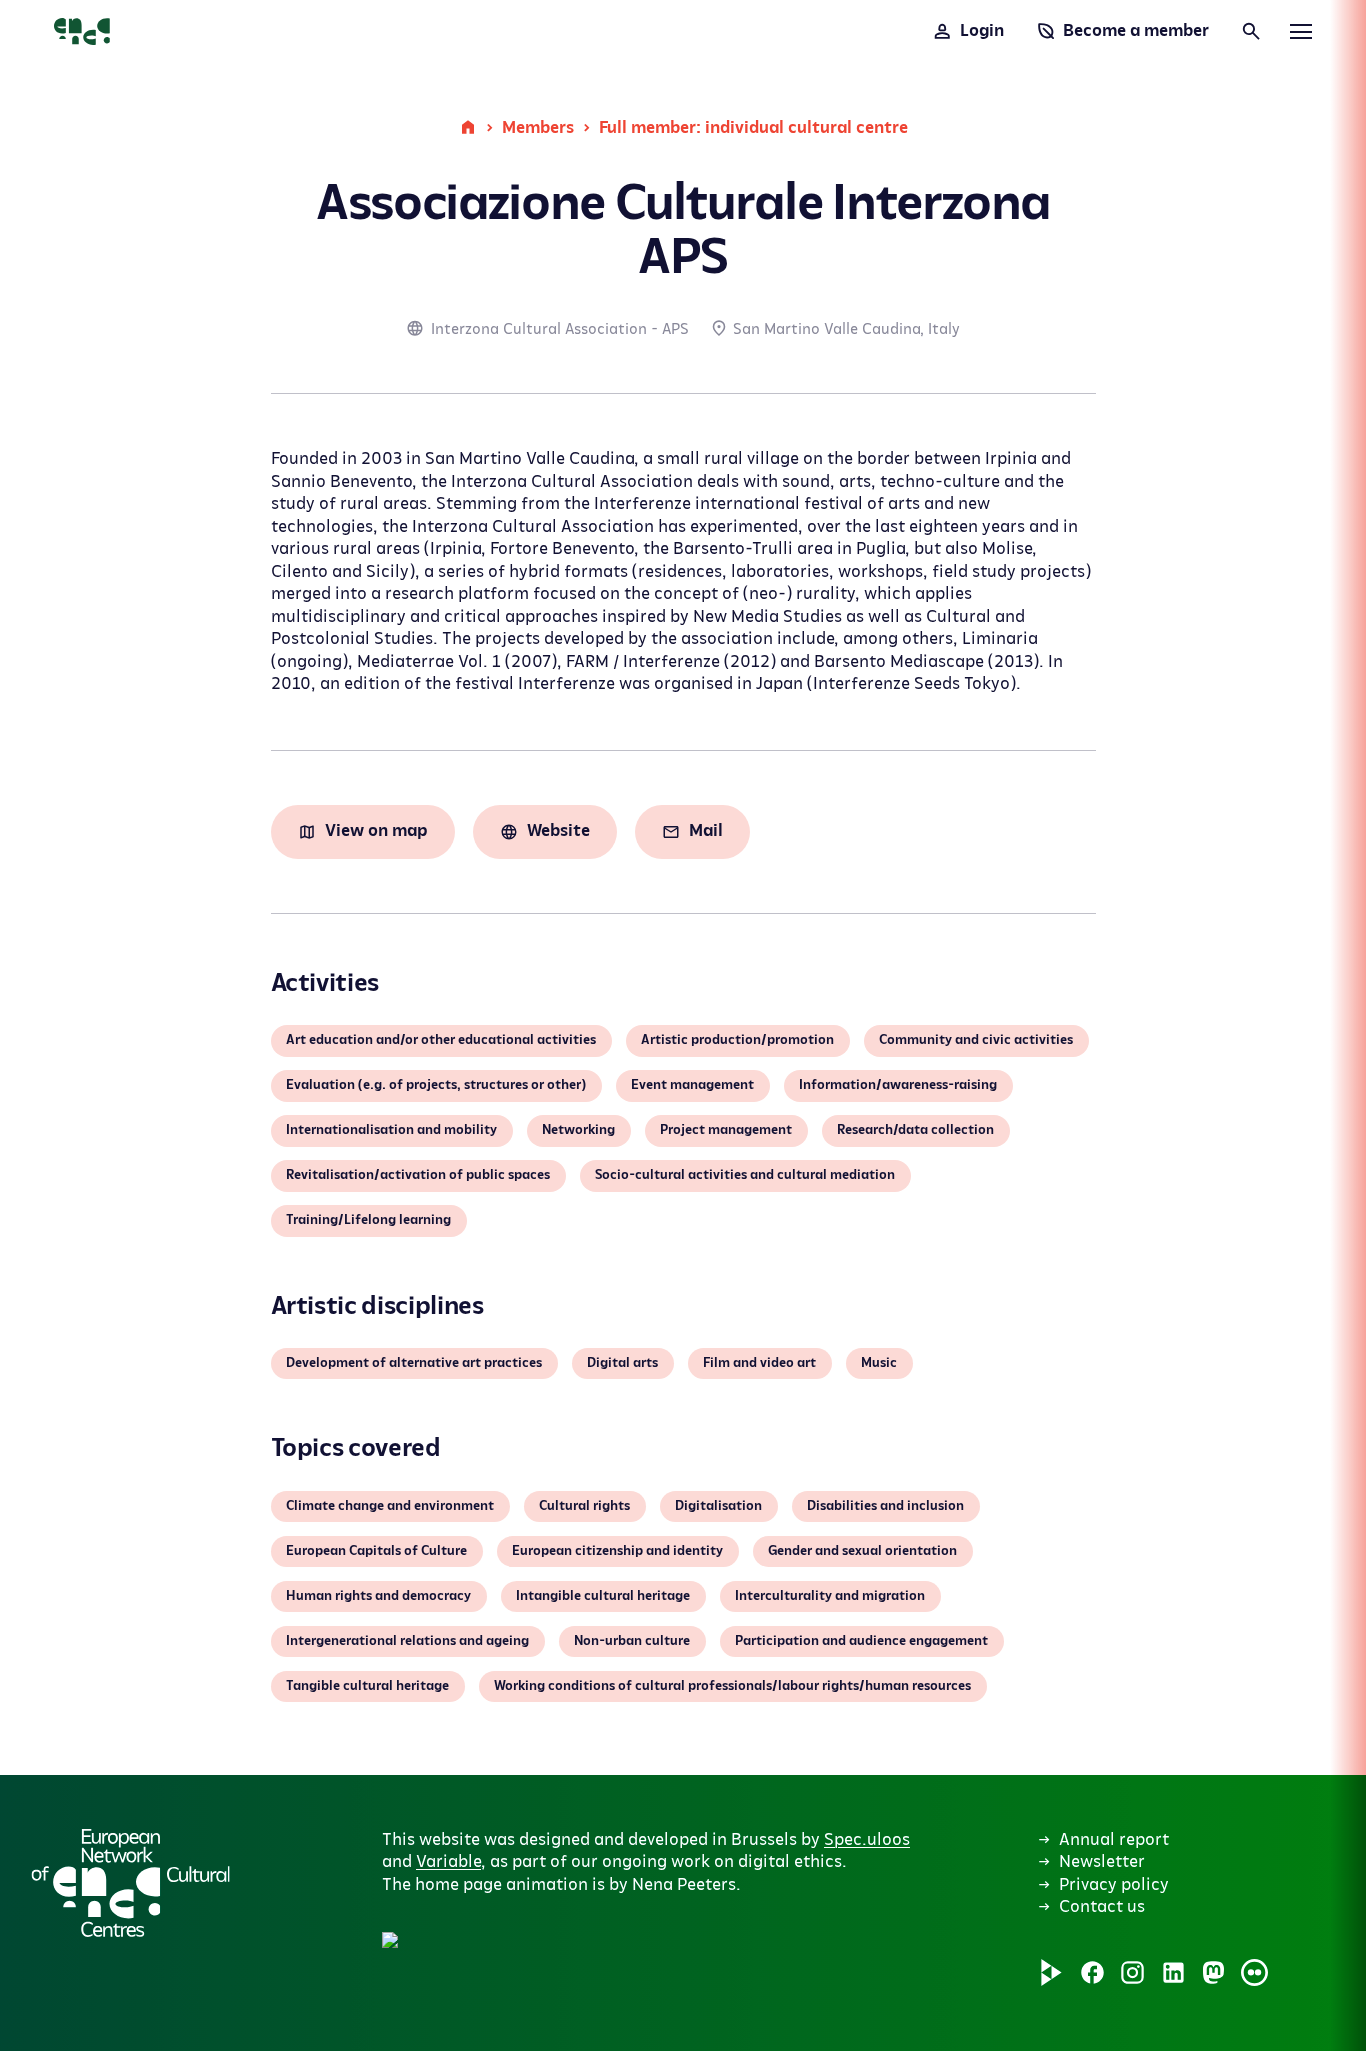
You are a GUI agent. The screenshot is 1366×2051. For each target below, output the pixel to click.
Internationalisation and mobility (391, 1130)
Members (538, 128)
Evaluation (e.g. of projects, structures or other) (436, 1085)
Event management (692, 1085)
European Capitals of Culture (376, 1551)
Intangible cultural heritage (603, 1596)
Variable (448, 1862)
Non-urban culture (632, 1641)
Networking (578, 1130)
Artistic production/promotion (737, 1040)
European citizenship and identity (617, 1551)
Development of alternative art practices (414, 1363)
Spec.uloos (867, 1840)
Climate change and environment (390, 1506)
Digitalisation (718, 1506)
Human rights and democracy (378, 1596)
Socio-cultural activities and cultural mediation (745, 1175)
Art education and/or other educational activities (441, 1040)
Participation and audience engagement (861, 1641)
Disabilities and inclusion (885, 1506)
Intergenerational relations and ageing (407, 1641)
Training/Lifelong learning (368, 1220)
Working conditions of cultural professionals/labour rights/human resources (732, 1686)
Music (879, 1363)
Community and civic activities (976, 1040)
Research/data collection (915, 1130)
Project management (726, 1130)
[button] (612, 1732)
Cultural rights (584, 1506)
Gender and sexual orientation (862, 1551)
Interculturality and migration (830, 1596)
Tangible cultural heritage (367, 1686)
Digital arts (622, 1363)
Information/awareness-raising (898, 1085)
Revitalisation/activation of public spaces (418, 1175)
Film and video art (759, 1363)
